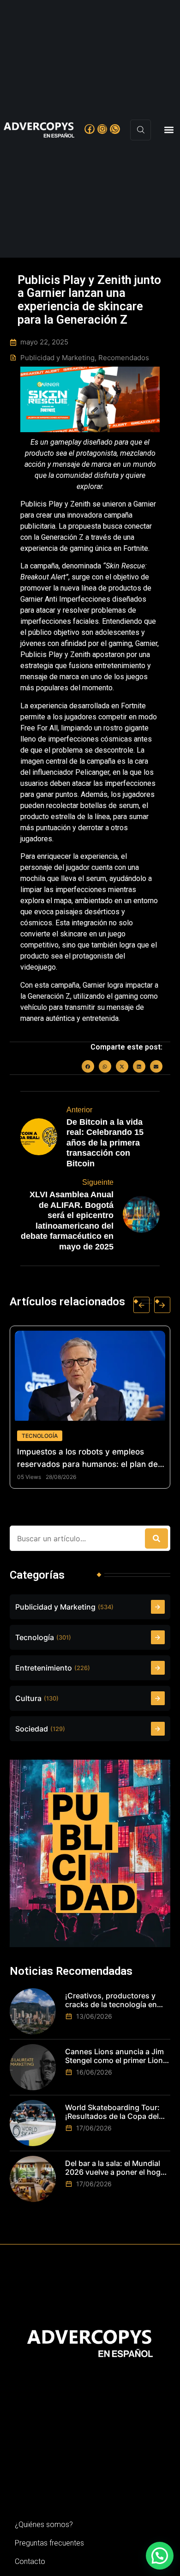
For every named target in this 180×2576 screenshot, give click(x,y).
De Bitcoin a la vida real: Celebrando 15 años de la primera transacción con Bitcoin (105, 1143)
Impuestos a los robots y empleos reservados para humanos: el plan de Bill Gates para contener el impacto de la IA (81, 1459)
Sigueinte (98, 1182)
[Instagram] (102, 129)
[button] (169, 130)
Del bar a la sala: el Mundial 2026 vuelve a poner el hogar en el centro (116, 2168)
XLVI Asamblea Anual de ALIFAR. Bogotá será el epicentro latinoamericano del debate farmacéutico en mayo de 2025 (67, 1221)
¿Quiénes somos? (44, 2525)
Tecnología (31, 1436)
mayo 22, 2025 (44, 342)
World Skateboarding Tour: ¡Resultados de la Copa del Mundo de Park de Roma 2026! (112, 2112)
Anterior (79, 1110)
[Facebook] (90, 129)
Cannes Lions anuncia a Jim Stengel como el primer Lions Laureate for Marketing (116, 2056)
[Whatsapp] (115, 129)
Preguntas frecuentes (49, 2543)
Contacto (30, 2561)
